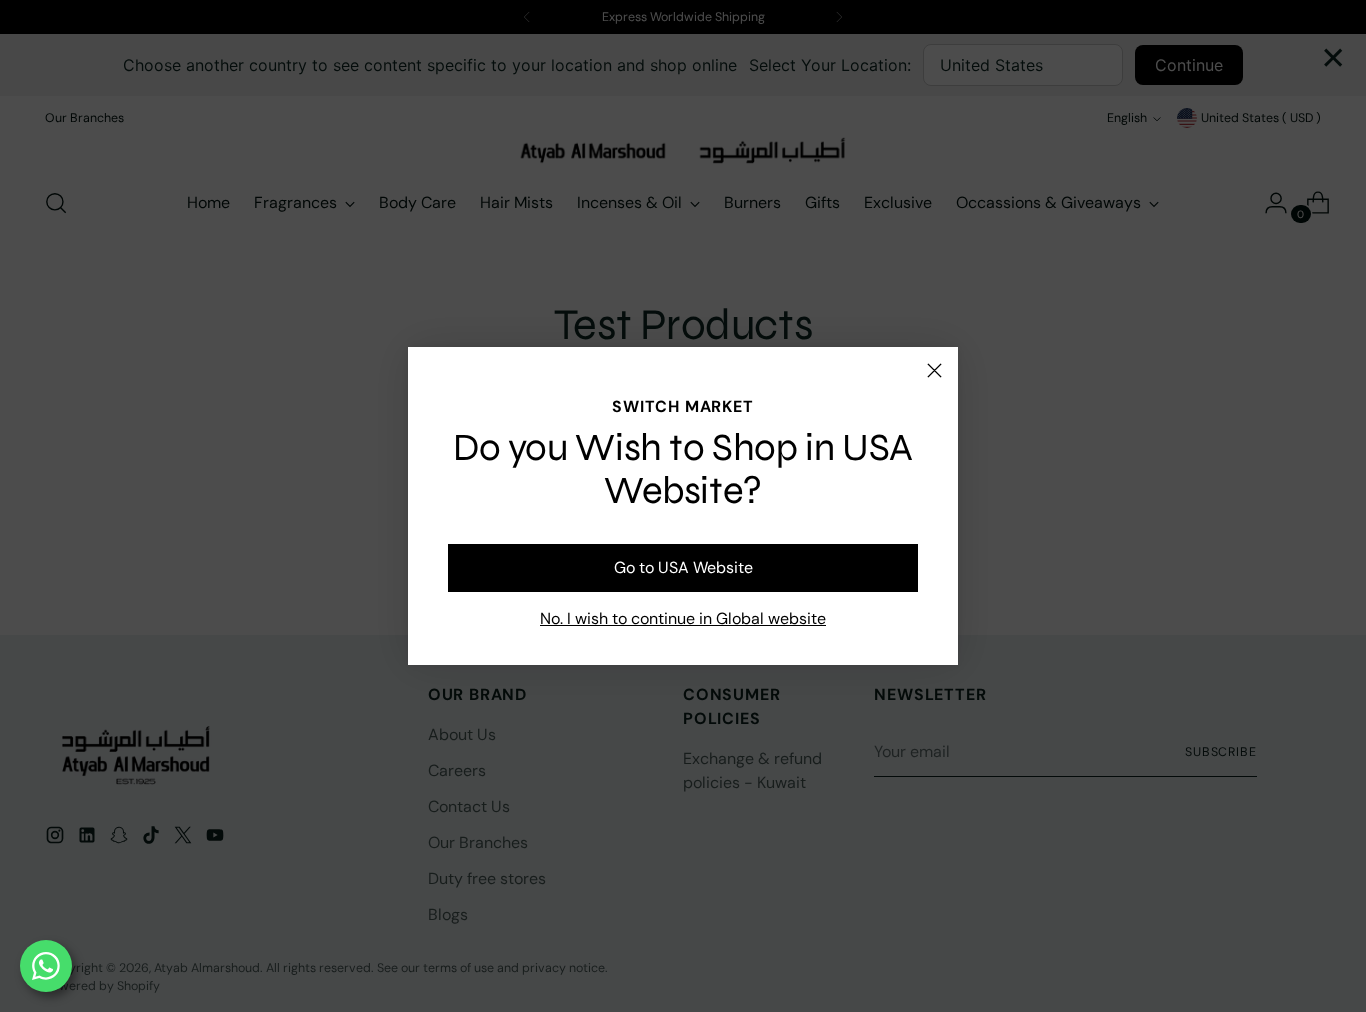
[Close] (934, 370)
